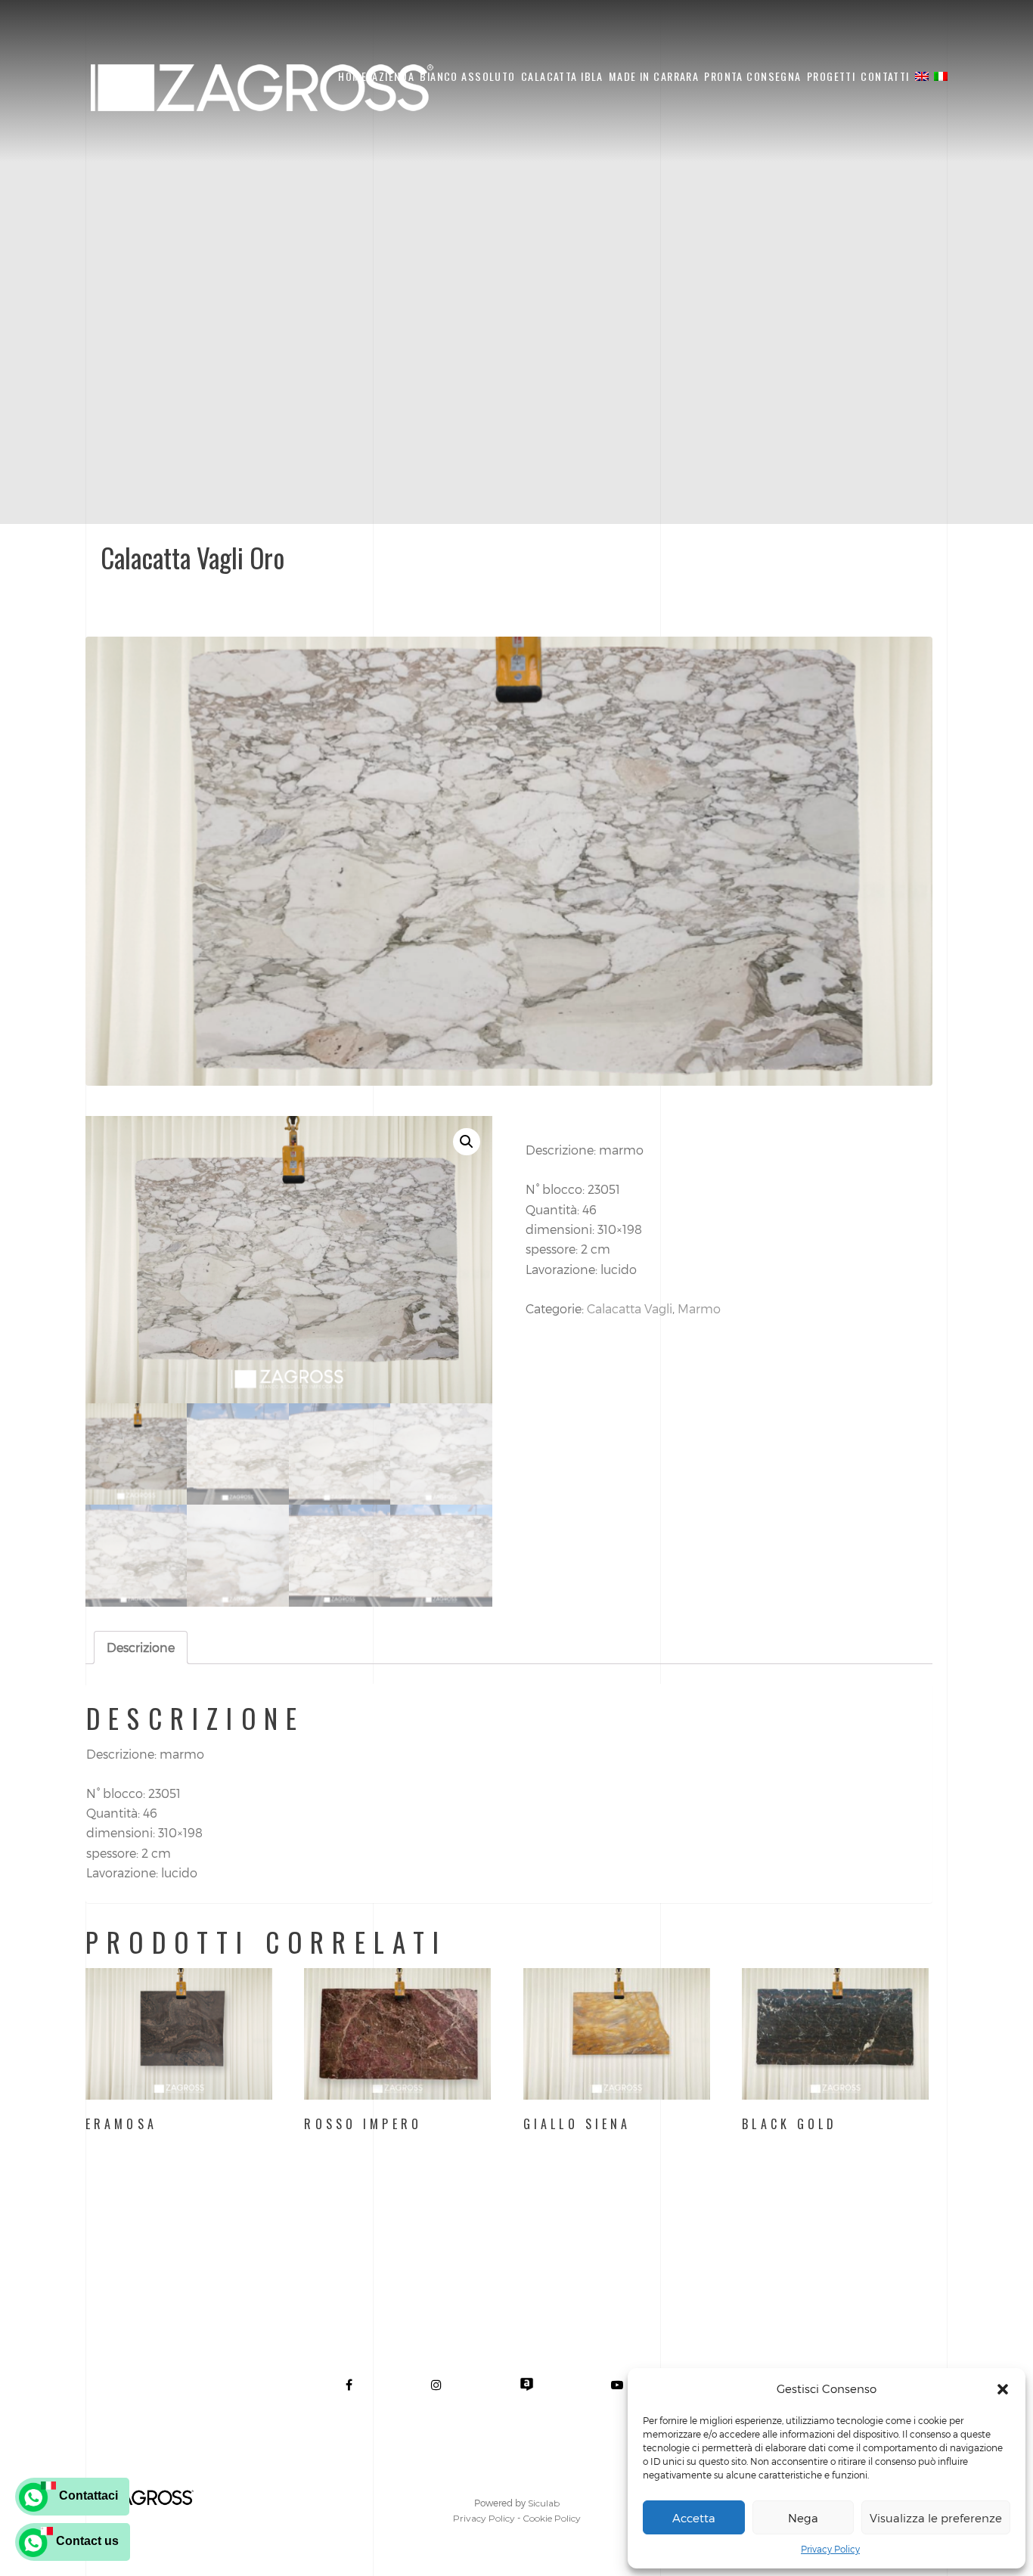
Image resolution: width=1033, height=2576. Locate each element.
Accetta (694, 2518)
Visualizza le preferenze (936, 2518)
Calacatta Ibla (562, 76)
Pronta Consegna (752, 76)
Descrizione (141, 1647)
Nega (803, 2518)
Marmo (699, 1308)
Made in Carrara (654, 76)
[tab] (141, 1648)
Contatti (885, 76)
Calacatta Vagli (630, 1308)
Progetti (831, 76)
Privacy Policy (830, 2549)
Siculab (544, 2503)
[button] (1003, 2389)
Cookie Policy (552, 2518)
